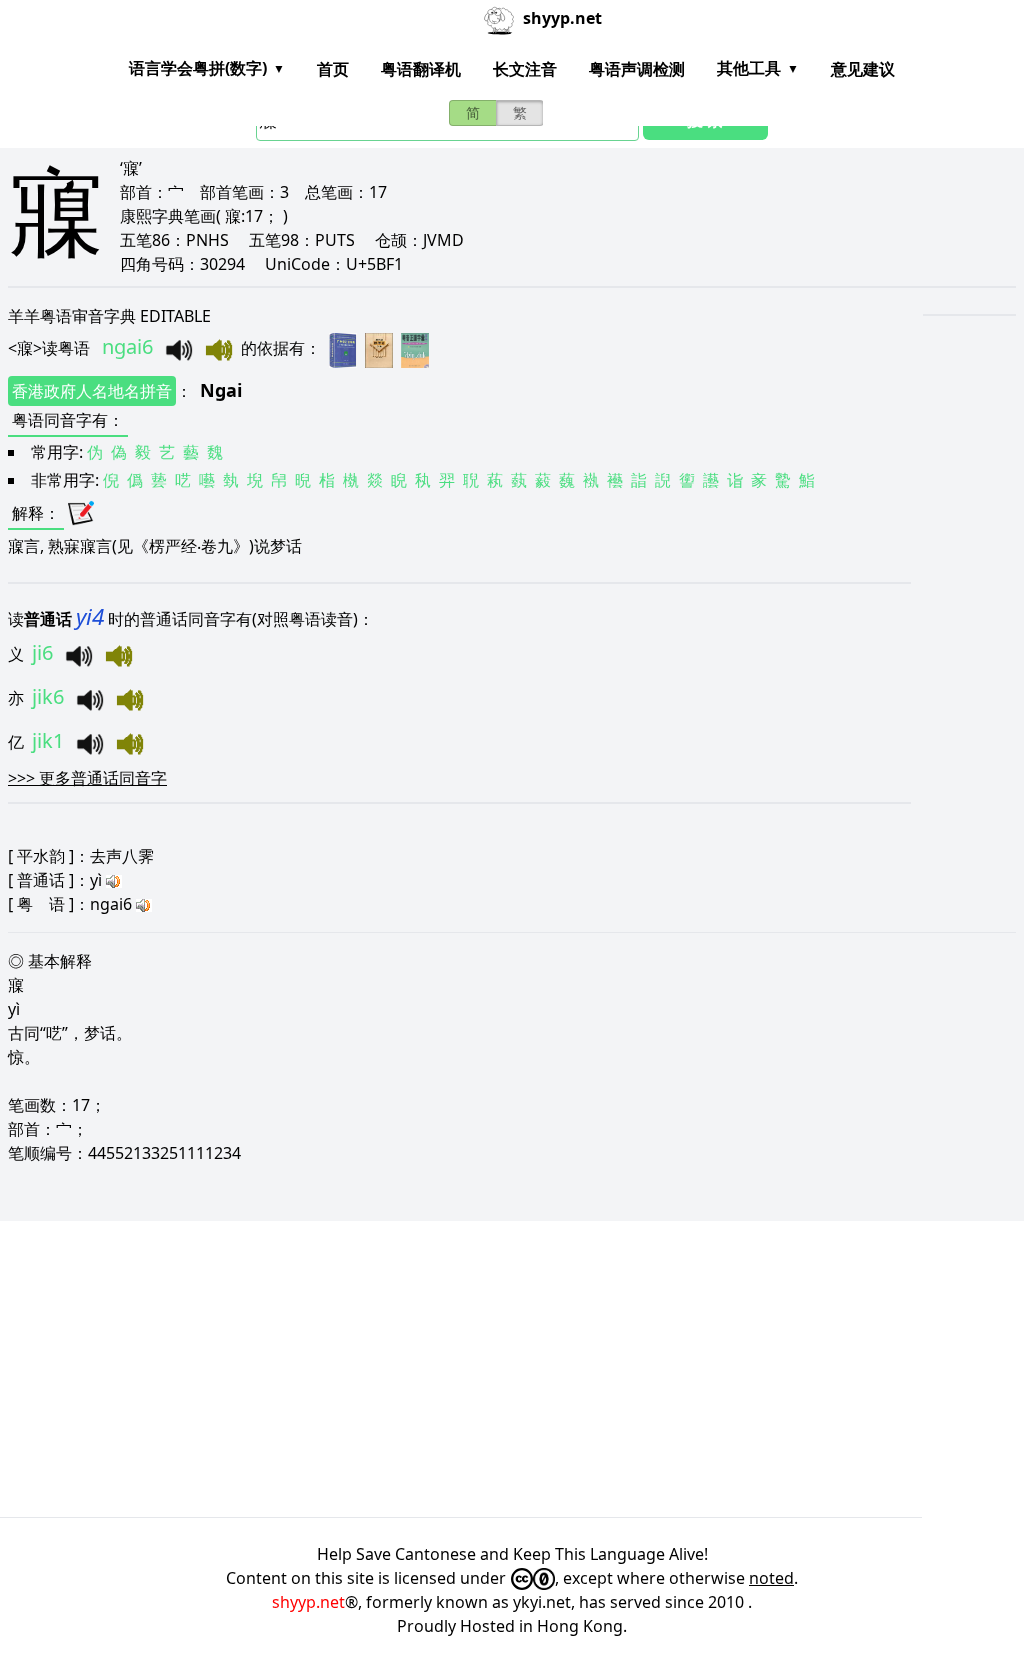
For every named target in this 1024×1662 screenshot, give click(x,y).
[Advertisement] (512, 1369)
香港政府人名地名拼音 (92, 391)
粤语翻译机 (421, 69)
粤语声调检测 (637, 69)
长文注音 (525, 69)
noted (771, 1578)
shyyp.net (308, 1602)
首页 (333, 69)
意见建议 (863, 69)
